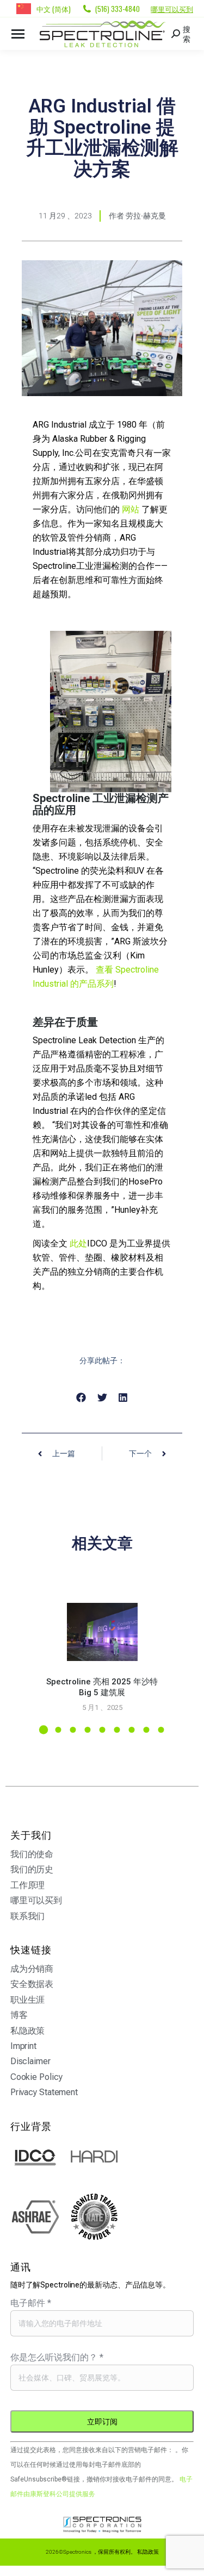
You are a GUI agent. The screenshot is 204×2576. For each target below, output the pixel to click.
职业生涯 (28, 2000)
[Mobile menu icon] (18, 34)
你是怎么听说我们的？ (57, 2357)
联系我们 (28, 1916)
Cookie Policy (36, 2077)
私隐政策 (28, 2031)
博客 (19, 2015)
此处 (78, 1243)
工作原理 (28, 1885)
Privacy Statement (44, 2092)
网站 (131, 509)
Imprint (23, 2046)
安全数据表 (32, 1984)
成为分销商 (32, 1969)
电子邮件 (31, 2303)
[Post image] (102, 1632)
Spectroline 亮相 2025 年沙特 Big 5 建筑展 (102, 1687)
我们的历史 (32, 1869)
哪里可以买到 (172, 9)
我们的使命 (32, 1854)
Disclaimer (30, 2061)
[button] (81, 1398)
